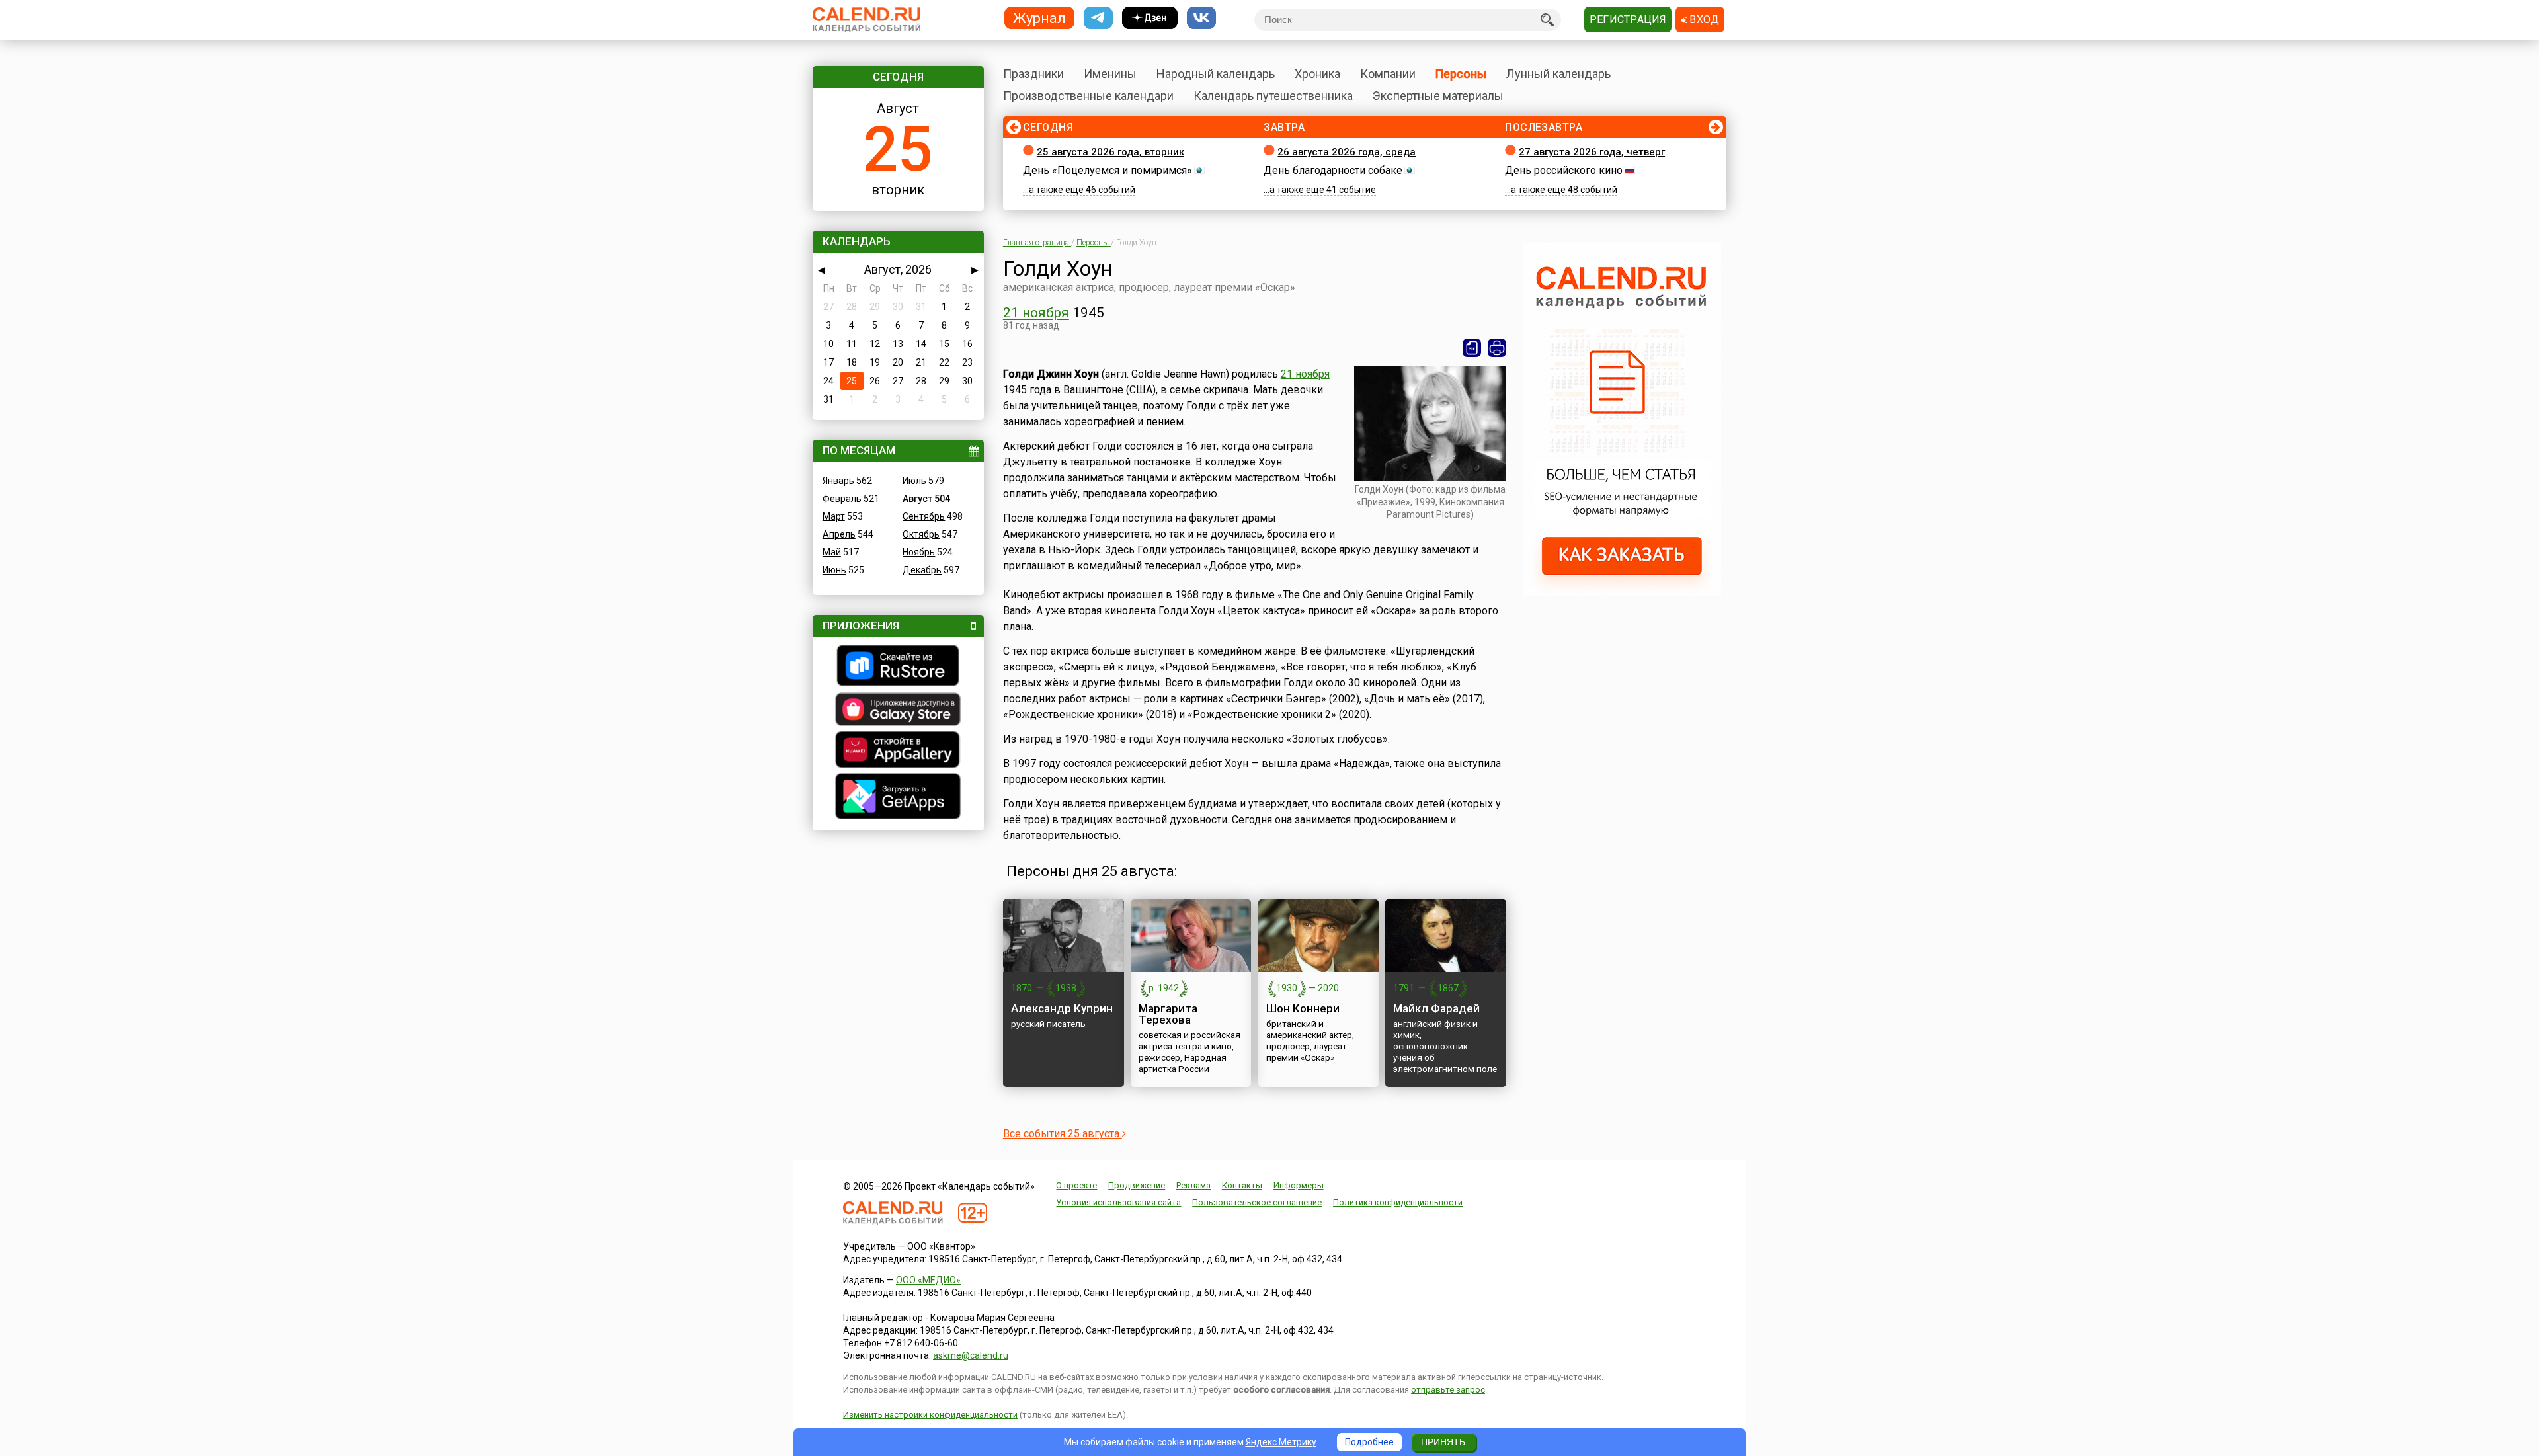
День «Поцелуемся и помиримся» (1108, 170)
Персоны (1461, 74)
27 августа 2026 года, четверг (1592, 152)
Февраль (842, 499)
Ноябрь (919, 552)
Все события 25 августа (1063, 1134)
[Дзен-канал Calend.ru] (1150, 18)
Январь (838, 481)
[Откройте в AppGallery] (898, 751)
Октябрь (921, 534)
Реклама (1193, 1185)
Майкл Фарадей (1436, 1008)
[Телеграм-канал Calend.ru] (1098, 18)
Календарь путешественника (1273, 96)
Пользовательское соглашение (1257, 1202)
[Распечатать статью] (1497, 348)
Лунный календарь (1558, 74)
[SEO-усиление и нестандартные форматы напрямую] (1622, 592)
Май (832, 552)
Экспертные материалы (1438, 96)
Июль (914, 481)
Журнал (1039, 18)
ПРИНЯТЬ (1443, 1442)
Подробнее (1369, 1442)
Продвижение (1137, 1185)
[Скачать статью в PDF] (1472, 348)
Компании (1388, 74)
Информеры (1299, 1185)
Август (917, 499)
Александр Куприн (1062, 1008)
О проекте (1076, 1185)
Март (834, 516)
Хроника (1317, 74)
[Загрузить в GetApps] (898, 798)
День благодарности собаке (1333, 170)
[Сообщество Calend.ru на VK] (1201, 18)
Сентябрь (924, 516)
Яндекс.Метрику (1281, 1442)
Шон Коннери (1303, 1008)
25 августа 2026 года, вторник (1110, 152)
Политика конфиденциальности (1398, 1202)
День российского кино (1564, 170)
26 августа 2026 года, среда (1347, 152)
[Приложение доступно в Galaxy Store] (898, 711)
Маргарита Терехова (1168, 1014)
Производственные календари (1088, 96)
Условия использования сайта (1118, 1202)
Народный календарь (1216, 74)
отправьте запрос (1448, 1390)
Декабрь (922, 570)
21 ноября (1036, 313)
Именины (1110, 74)
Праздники (1033, 74)
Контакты (1242, 1185)
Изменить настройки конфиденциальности (930, 1415)
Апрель (839, 534)
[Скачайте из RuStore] (898, 667)
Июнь (834, 570)
